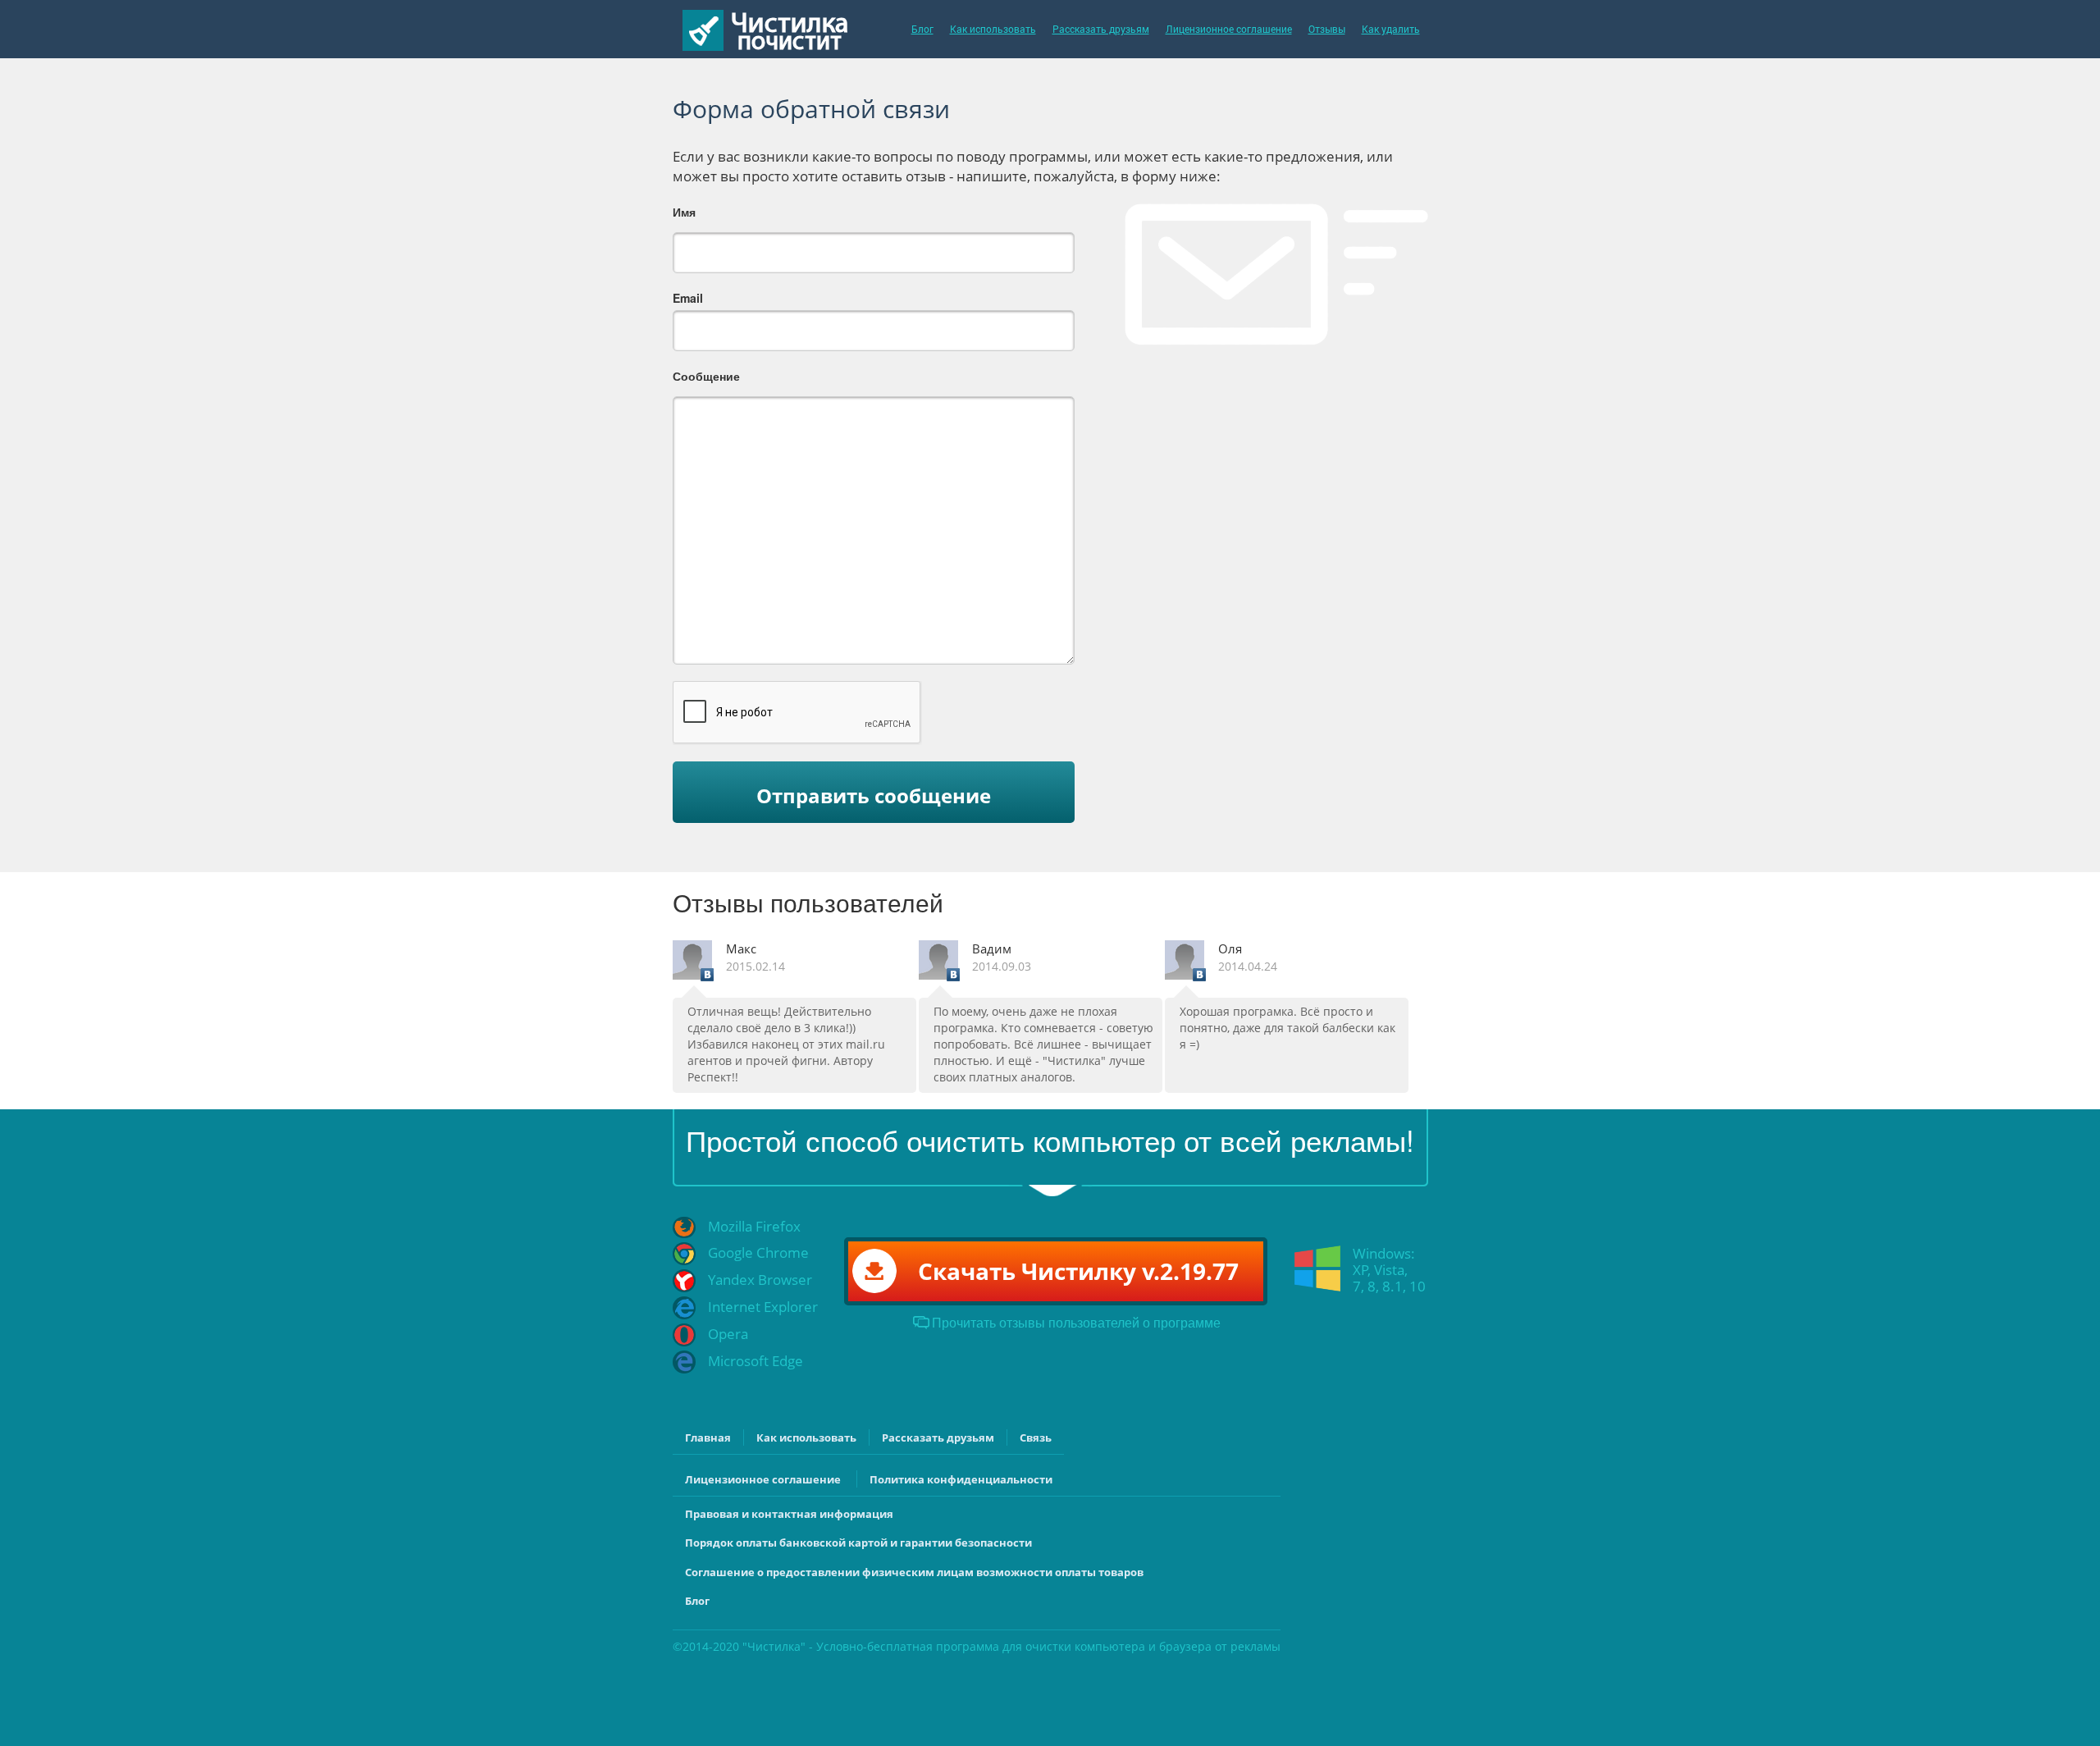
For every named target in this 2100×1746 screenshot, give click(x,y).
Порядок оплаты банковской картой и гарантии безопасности (858, 1543)
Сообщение (706, 376)
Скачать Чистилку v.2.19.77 (1078, 1271)
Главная (708, 1437)
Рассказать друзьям (1101, 29)
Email (688, 298)
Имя (684, 212)
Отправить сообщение (874, 795)
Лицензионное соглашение (1229, 29)
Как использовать (993, 29)
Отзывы (1327, 29)
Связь (1036, 1437)
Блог (922, 29)
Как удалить (1391, 29)
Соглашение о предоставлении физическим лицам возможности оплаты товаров (914, 1572)
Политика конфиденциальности (961, 1479)
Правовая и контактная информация (789, 1514)
